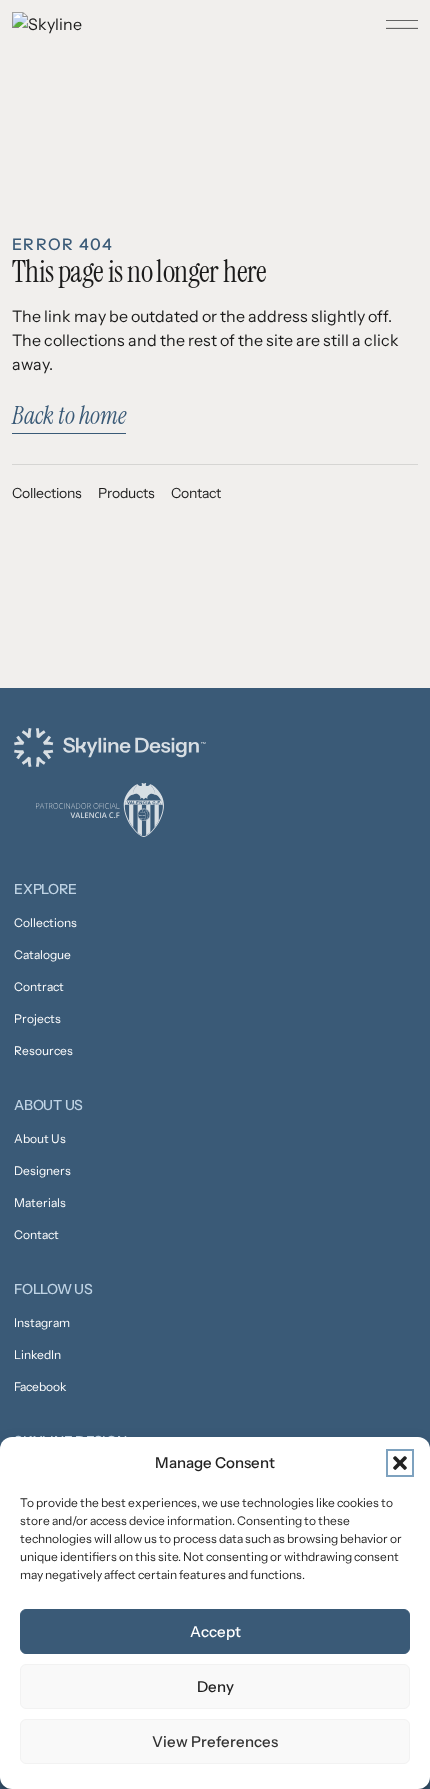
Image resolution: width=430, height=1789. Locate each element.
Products (126, 493)
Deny (215, 1686)
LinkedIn (37, 1354)
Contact (196, 493)
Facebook (40, 1386)
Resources (43, 1050)
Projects (37, 1018)
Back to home (69, 415)
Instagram (42, 1322)
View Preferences (215, 1741)
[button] (400, 1463)
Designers (42, 1170)
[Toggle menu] (402, 24)
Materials (40, 1202)
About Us (40, 1138)
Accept (215, 1631)
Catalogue (42, 954)
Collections (47, 493)
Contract (39, 986)
